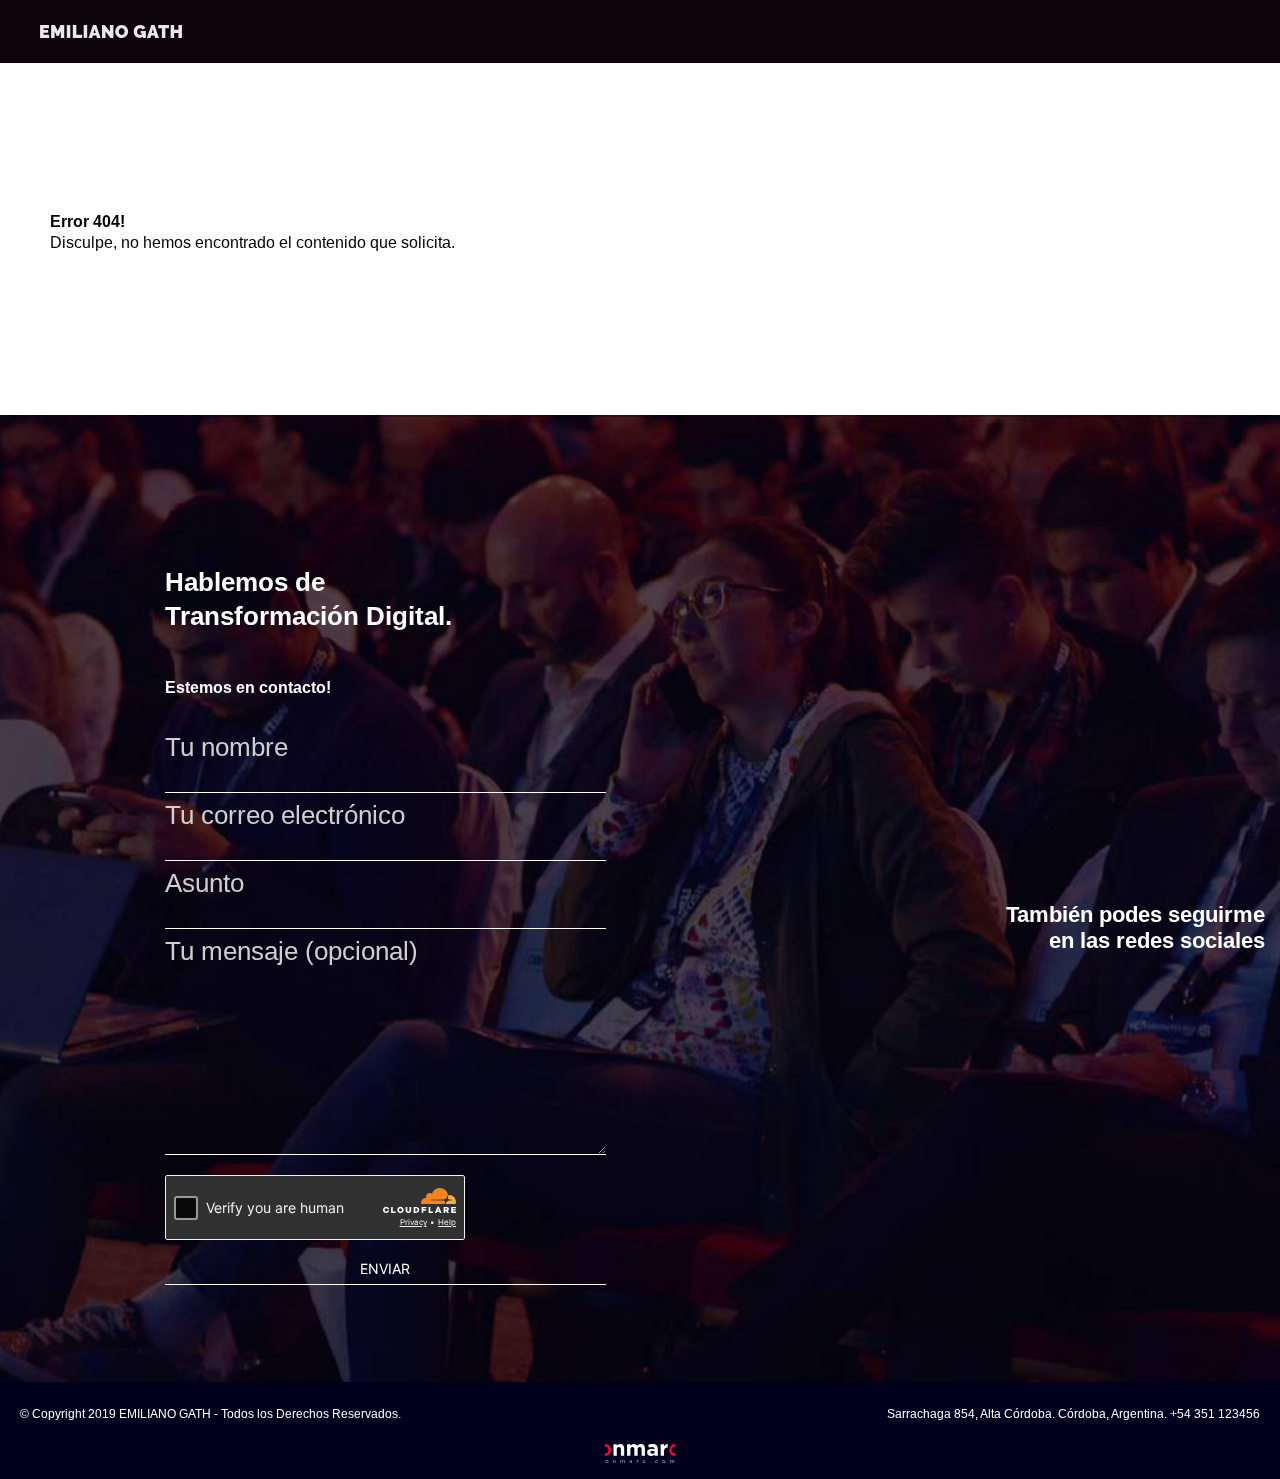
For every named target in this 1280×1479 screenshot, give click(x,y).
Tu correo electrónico (285, 816)
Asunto (204, 884)
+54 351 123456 (1215, 1414)
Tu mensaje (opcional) (291, 952)
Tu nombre (226, 748)
